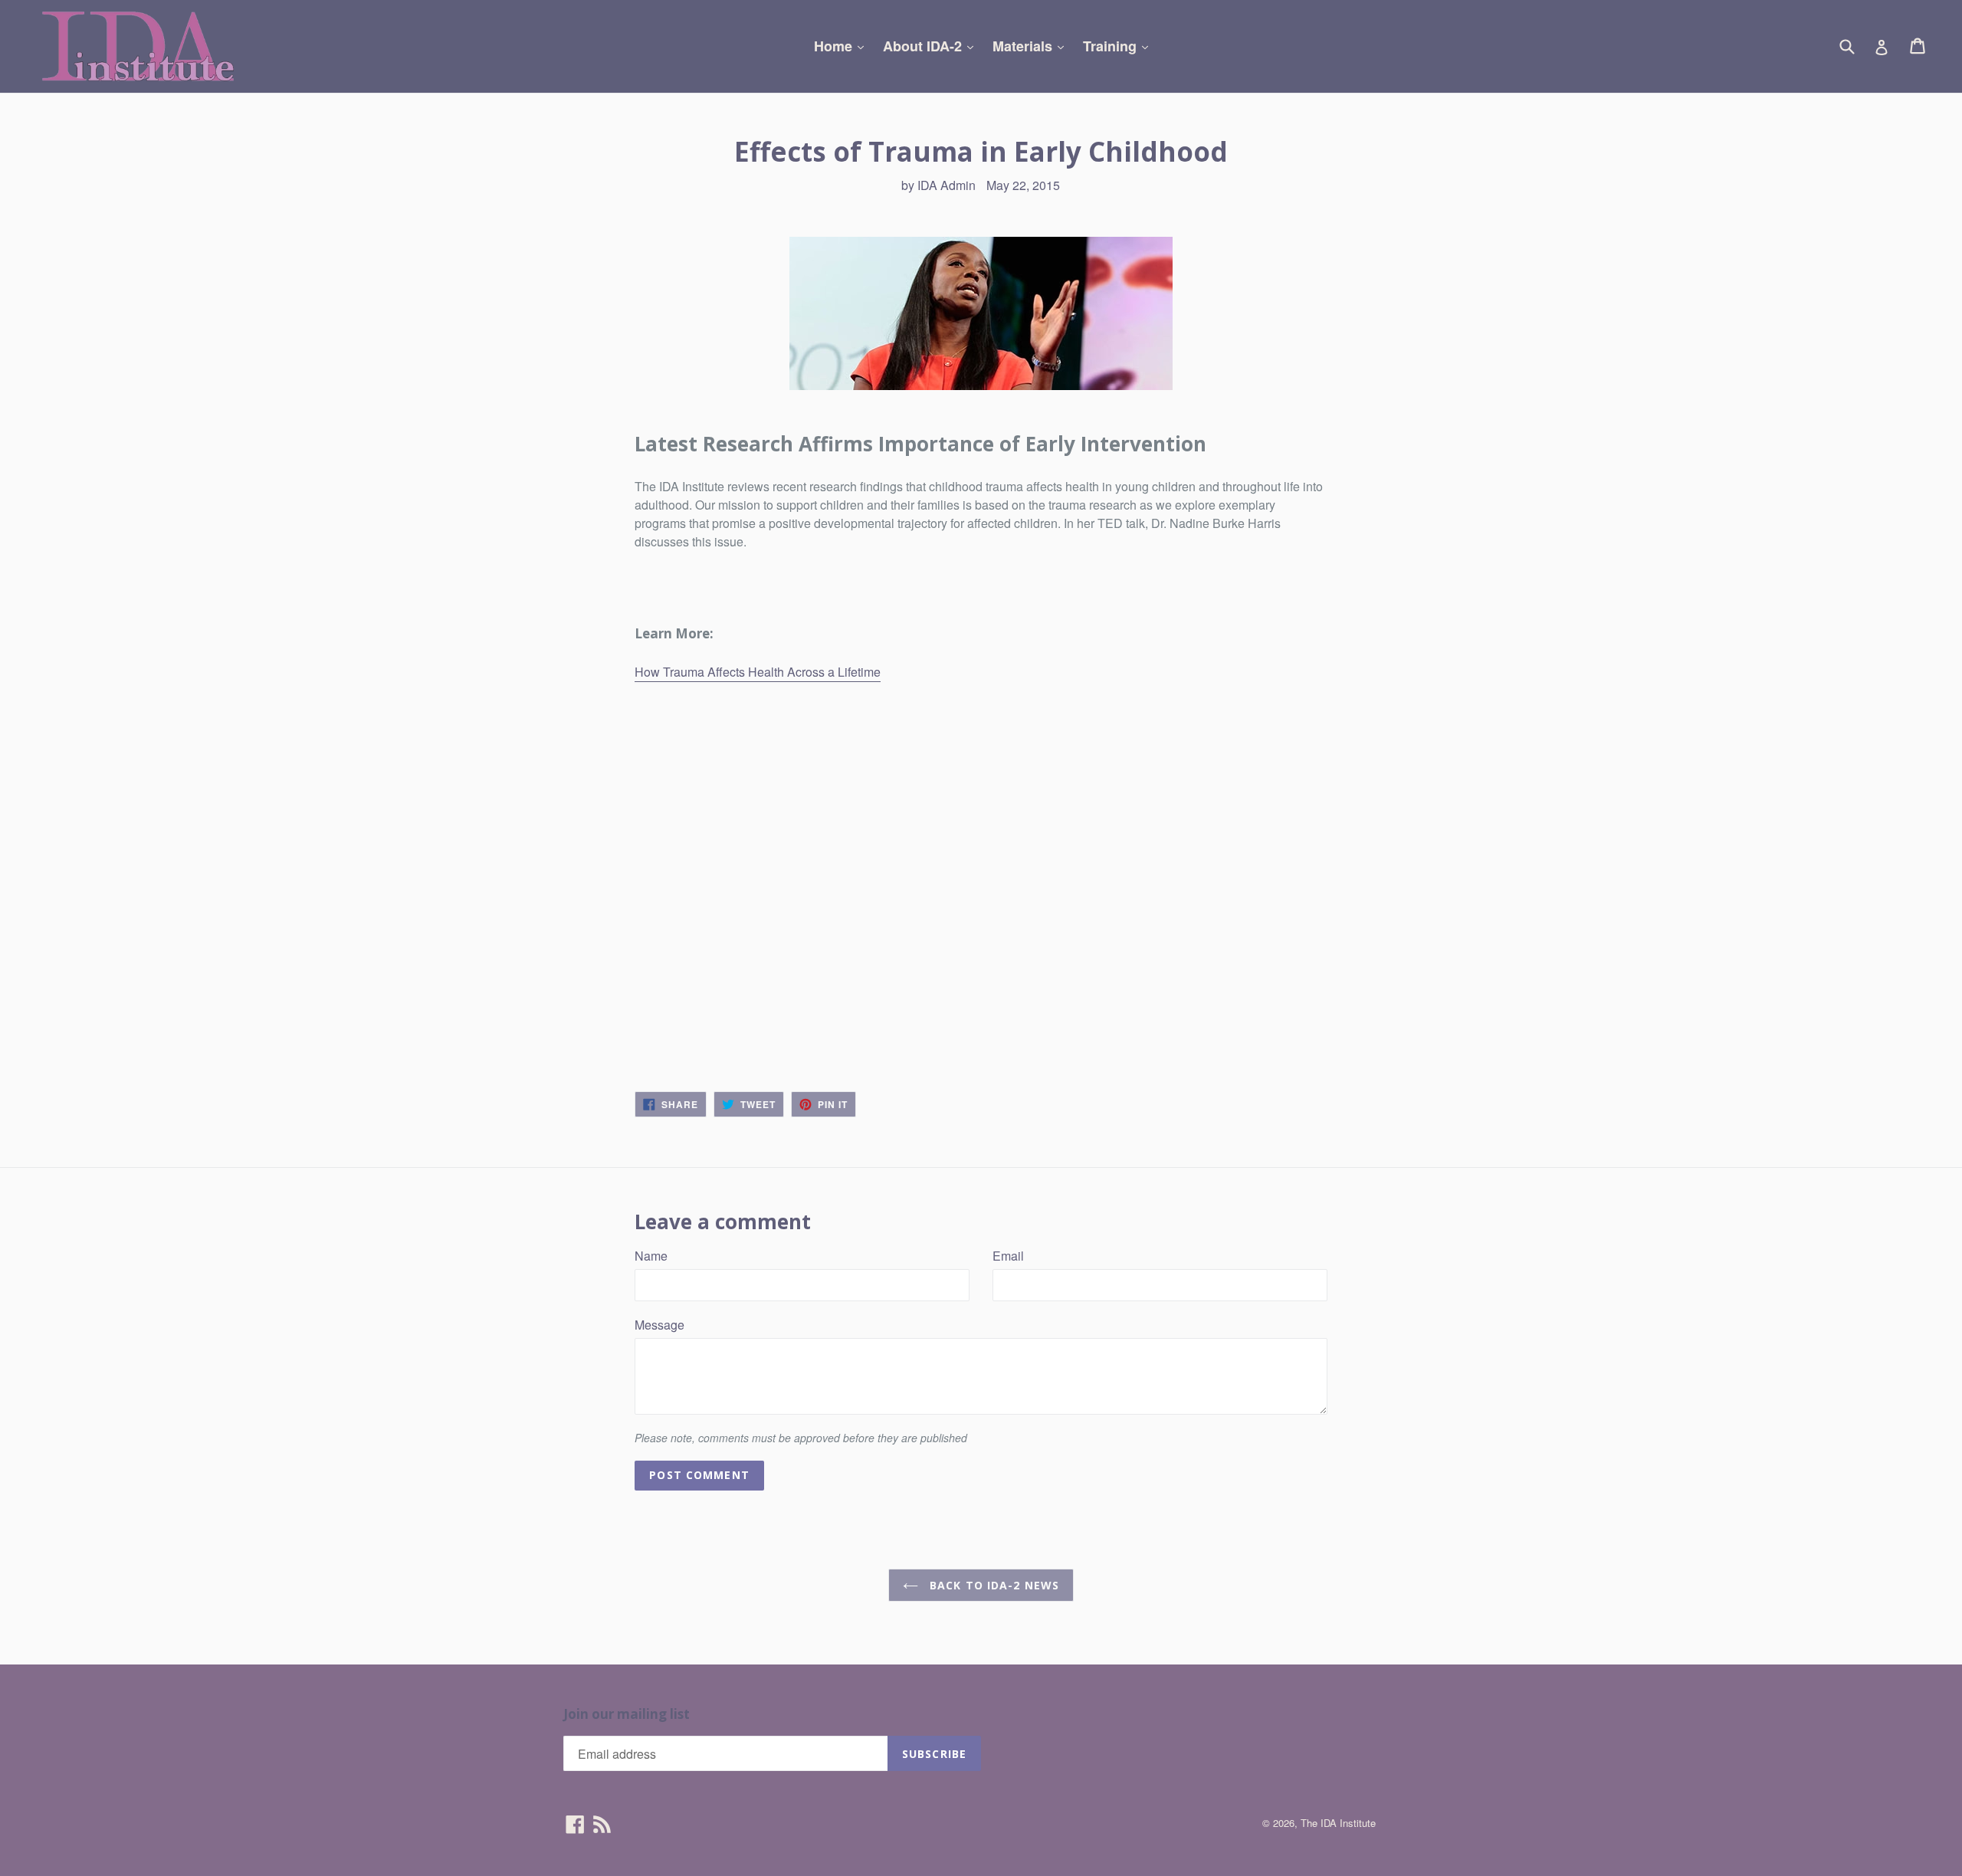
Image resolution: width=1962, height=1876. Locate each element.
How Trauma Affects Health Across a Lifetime (758, 672)
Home (843, 46)
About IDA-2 (932, 46)
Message (659, 1325)
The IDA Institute (1338, 1823)
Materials (1032, 46)
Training (1119, 46)
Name (651, 1256)
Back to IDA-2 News (992, 1585)
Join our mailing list (627, 1714)
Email (1008, 1256)
